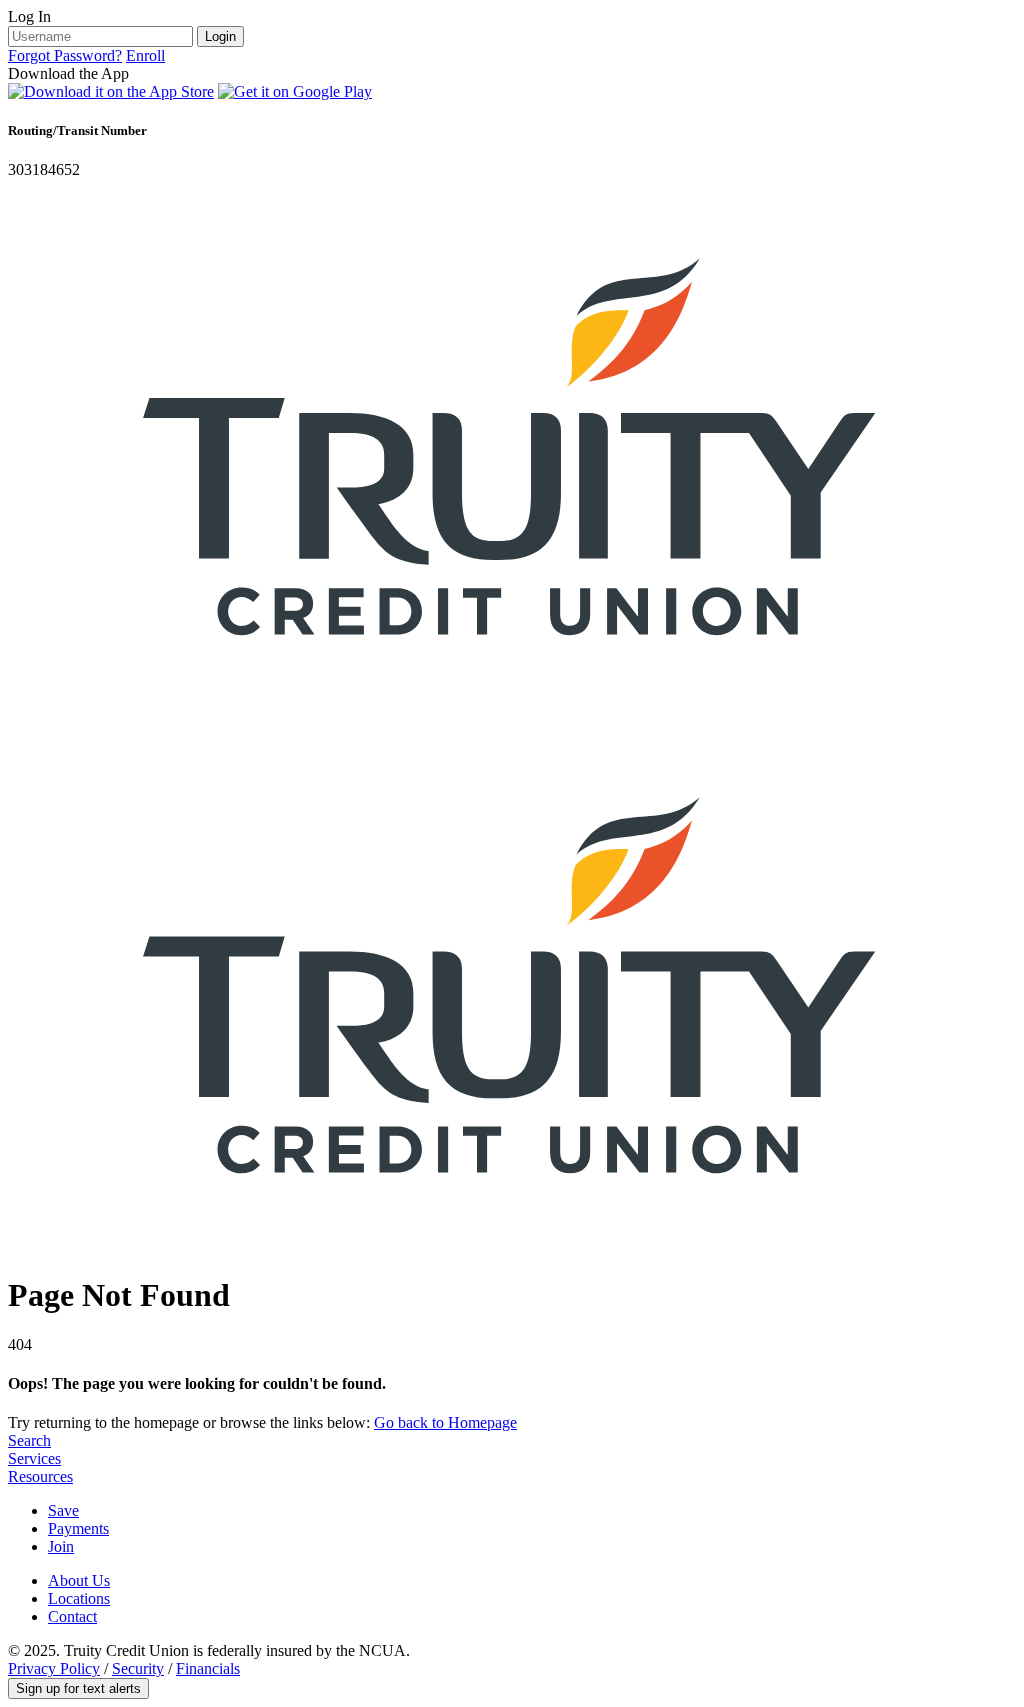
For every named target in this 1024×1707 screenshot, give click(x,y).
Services (34, 1458)
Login (220, 36)
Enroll (145, 55)
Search (29, 1440)
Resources (40, 1476)
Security (138, 1668)
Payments (78, 1528)
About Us (79, 1580)
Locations (79, 1598)
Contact (72, 1616)
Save (63, 1510)
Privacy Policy (54, 1668)
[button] (78, 1688)
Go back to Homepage (445, 1422)
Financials (208, 1668)
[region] (512, 93)
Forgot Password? (65, 55)
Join (61, 1546)
